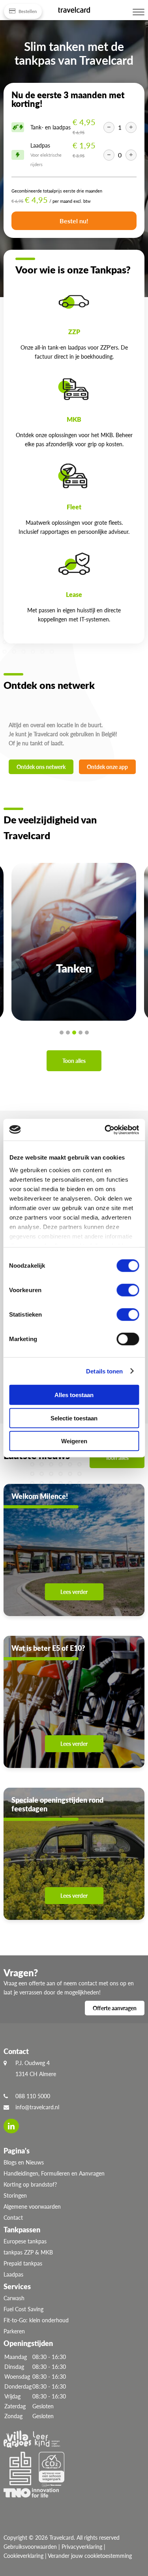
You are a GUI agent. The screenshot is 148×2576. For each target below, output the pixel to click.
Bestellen (27, 11)
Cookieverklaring (23, 2556)
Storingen (15, 2195)
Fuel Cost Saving (23, 2309)
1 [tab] (62, 1033)
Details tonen (104, 1371)
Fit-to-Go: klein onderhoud (36, 2320)
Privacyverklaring (82, 2547)
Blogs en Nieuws (24, 2162)
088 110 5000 (33, 2096)
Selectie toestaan (74, 1418)
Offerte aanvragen (115, 2008)
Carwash (14, 2298)
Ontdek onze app (107, 767)
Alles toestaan (74, 1395)
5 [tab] (87, 1033)
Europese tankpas (25, 2241)
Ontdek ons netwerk (41, 767)
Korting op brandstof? (30, 2184)
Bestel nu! (74, 221)
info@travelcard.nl (37, 2107)
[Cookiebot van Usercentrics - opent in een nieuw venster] (105, 1130)
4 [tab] (81, 1033)
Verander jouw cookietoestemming (90, 2556)
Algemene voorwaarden (32, 2207)
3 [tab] (74, 1033)
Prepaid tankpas (23, 2263)
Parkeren (14, 2331)
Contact (13, 2218)
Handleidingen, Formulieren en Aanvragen (54, 2173)
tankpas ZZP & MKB (28, 2252)
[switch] (128, 1290)
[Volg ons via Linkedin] (11, 2126)
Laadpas (13, 2274)
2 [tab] (68, 1033)
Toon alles (74, 1061)
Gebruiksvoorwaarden (30, 2547)
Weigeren (74, 1441)
